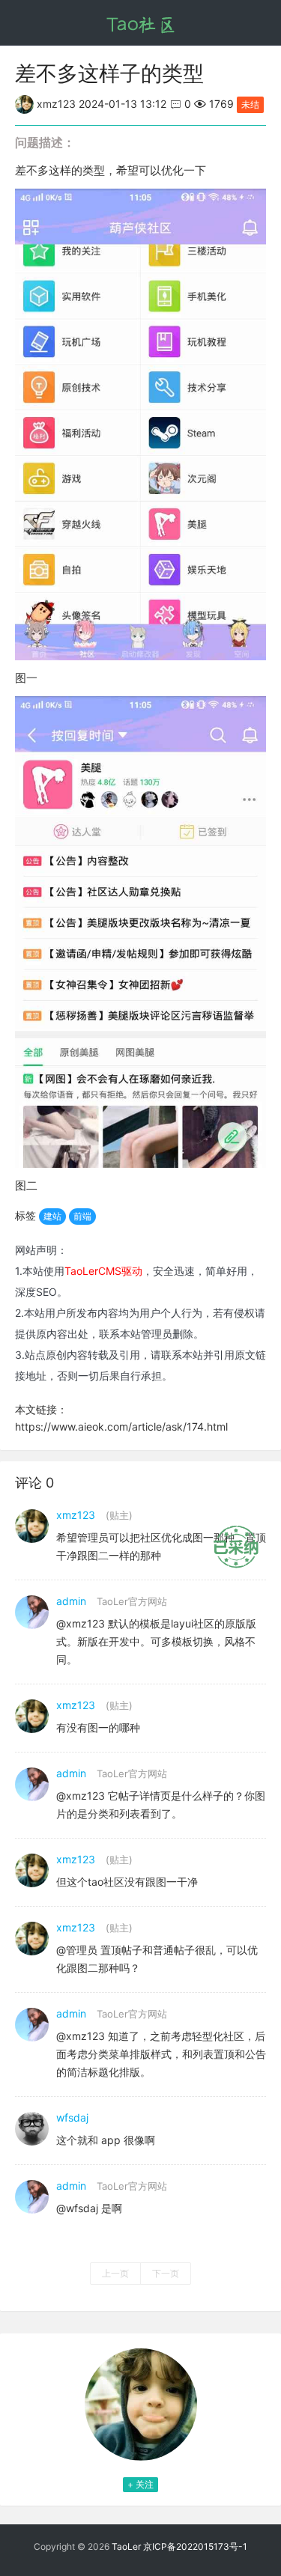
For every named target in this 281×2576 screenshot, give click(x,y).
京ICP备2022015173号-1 (195, 2546)
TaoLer (126, 2546)
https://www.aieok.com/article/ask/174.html (121, 1426)
